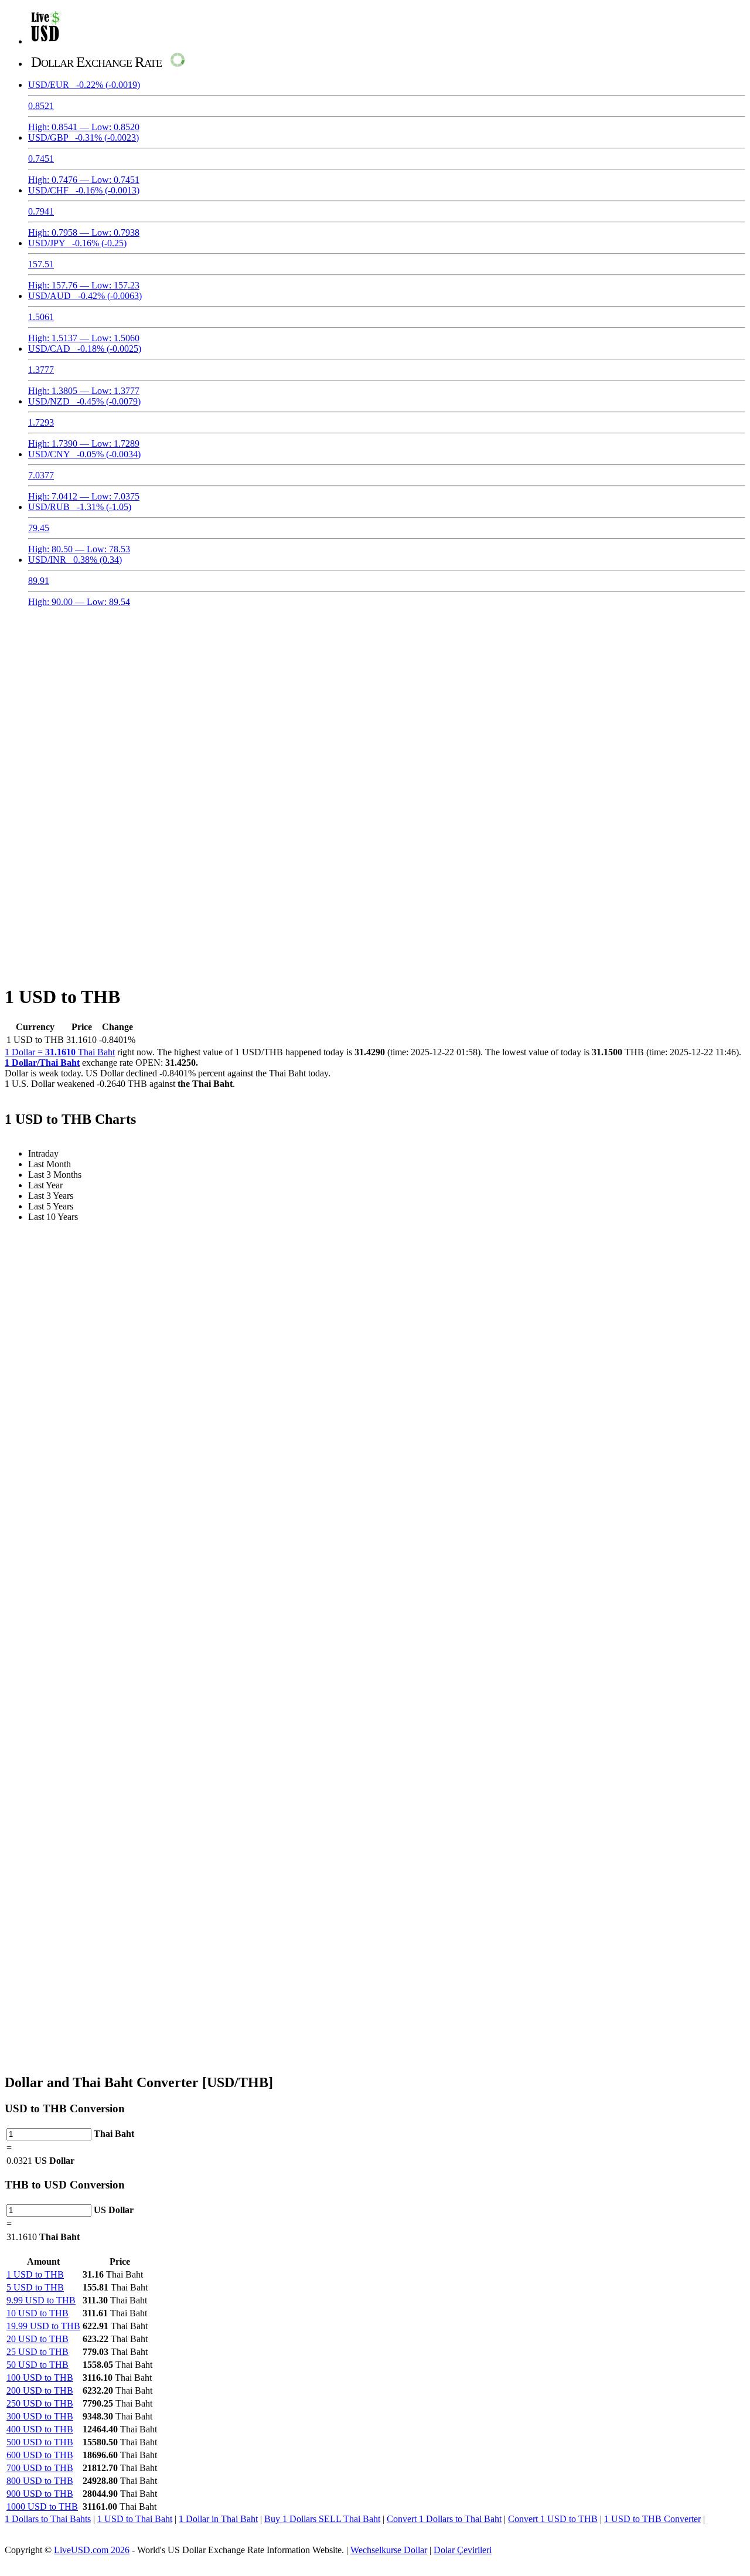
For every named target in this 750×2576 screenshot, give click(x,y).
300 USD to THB (40, 2416)
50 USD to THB (37, 2365)
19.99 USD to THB (43, 2326)
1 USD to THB (35, 2274)
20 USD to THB (37, 2339)
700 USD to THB (40, 2468)
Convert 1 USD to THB (553, 2519)
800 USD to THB (40, 2481)
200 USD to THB (40, 2390)
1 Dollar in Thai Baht (218, 2519)
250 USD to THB (40, 2403)
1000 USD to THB (42, 2507)
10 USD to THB (37, 2313)
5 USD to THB (35, 2287)
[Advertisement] (375, 699)
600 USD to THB (40, 2455)
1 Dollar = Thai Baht (60, 1052)
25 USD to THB (37, 2352)
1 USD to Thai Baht (135, 2519)
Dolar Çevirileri (463, 2550)
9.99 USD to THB (41, 2300)
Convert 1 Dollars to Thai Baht (444, 2519)
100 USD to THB (40, 2378)
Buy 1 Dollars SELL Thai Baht (322, 2519)
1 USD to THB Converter (652, 2519)
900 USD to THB (40, 2494)
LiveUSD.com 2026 (92, 2550)
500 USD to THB (40, 2442)
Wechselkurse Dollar (389, 2550)
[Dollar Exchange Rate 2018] (46, 41)
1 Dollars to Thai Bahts (48, 2519)
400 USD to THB (40, 2429)
